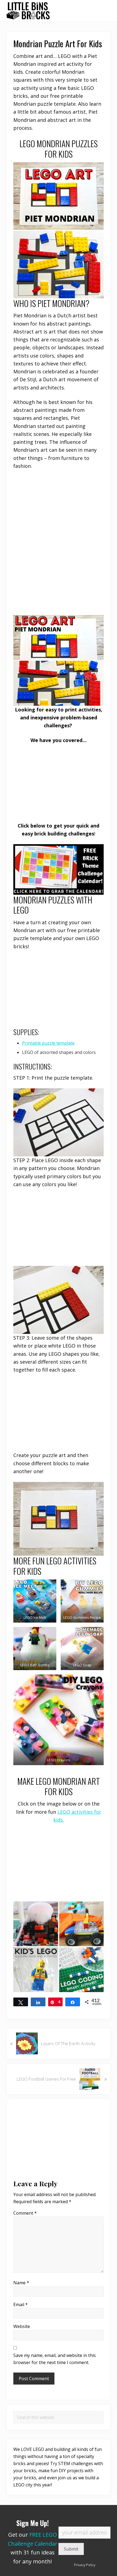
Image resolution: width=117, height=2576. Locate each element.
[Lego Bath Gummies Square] (82, 1601)
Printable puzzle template (48, 1043)
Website (22, 2326)
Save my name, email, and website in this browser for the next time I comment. (55, 2359)
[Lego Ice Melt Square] (35, 1601)
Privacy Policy (85, 2565)
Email (21, 2305)
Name (21, 2283)
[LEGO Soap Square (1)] (82, 1649)
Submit (71, 2549)
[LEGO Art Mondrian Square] (59, 660)
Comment (25, 2213)
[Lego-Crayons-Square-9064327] (59, 1720)
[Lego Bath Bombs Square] (35, 1649)
